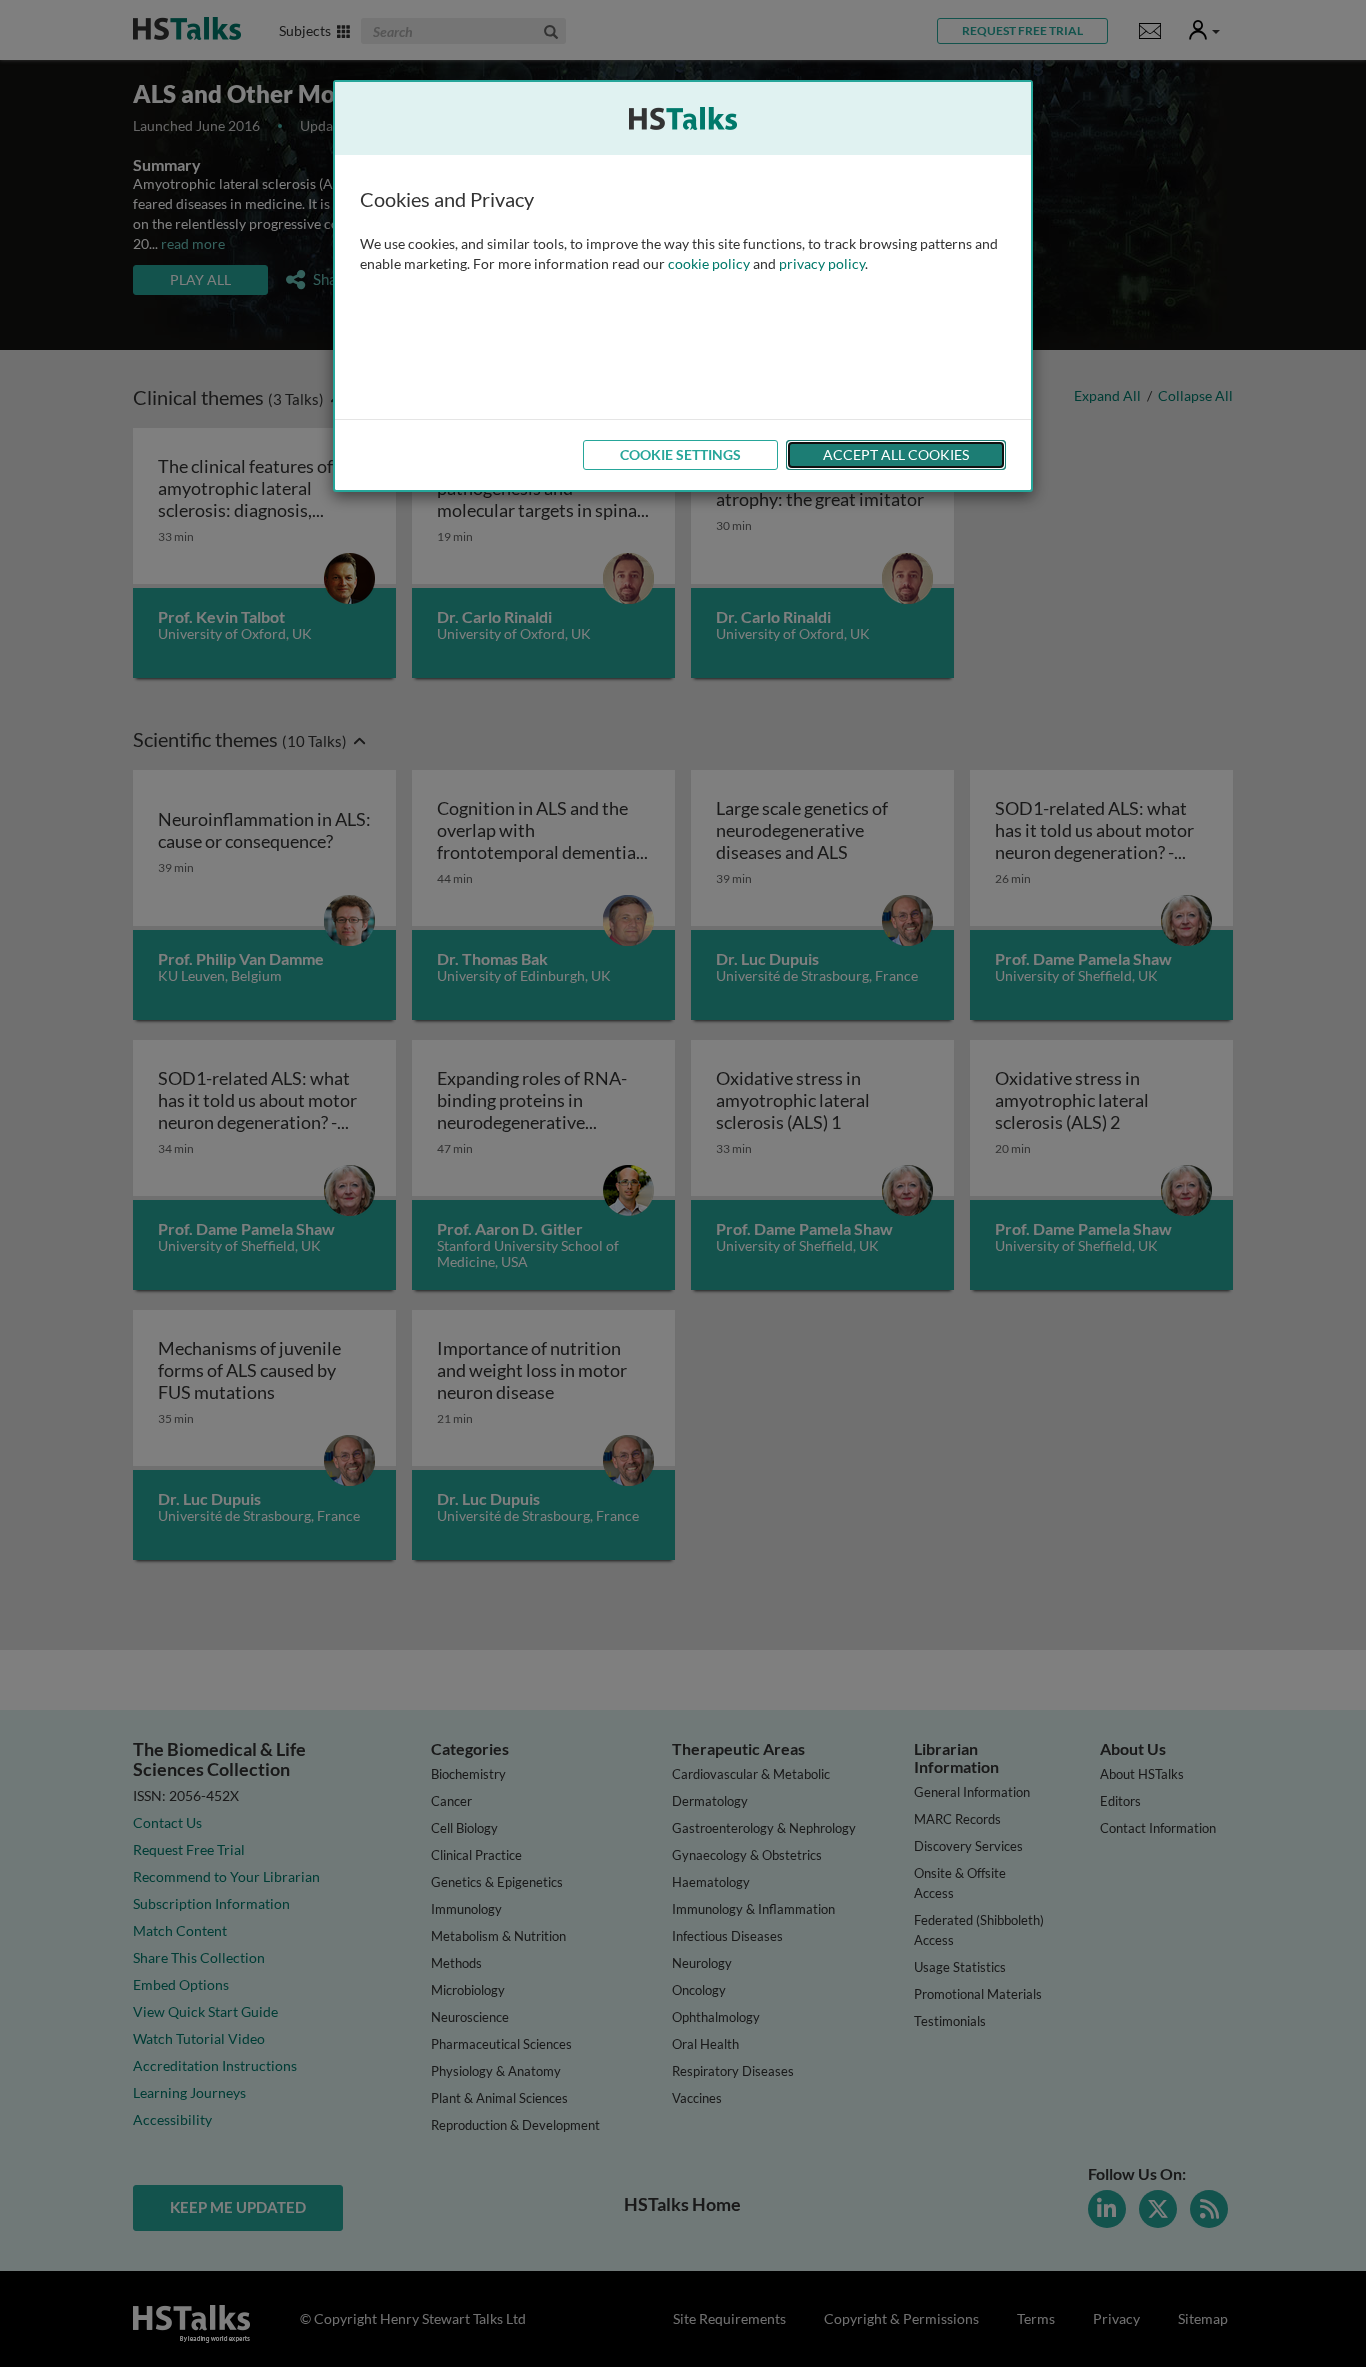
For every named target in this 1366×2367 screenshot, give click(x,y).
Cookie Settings (680, 454)
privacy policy (822, 263)
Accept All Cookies (896, 454)
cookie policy (709, 263)
